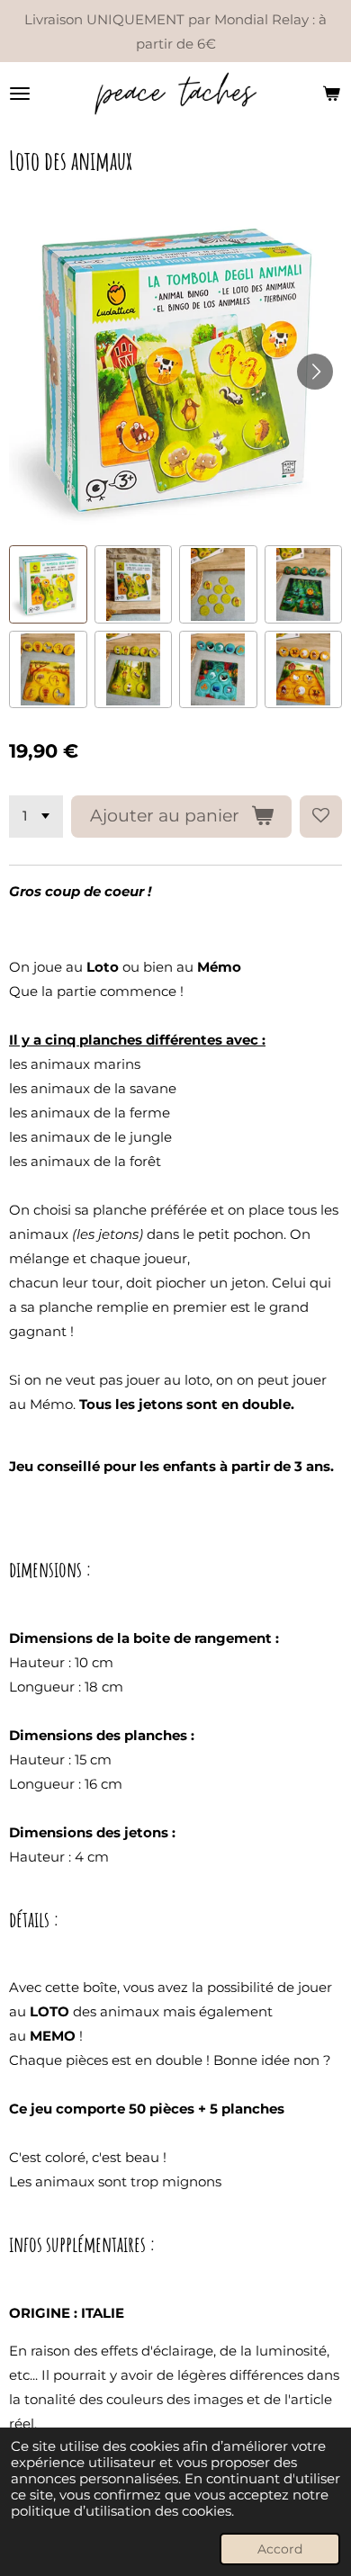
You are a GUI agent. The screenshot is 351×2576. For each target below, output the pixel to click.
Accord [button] (280, 2549)
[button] (48, 584)
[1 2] (36, 817)
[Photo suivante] (315, 372)
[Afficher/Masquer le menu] (20, 94)
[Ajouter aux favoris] (321, 817)
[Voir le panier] (331, 94)
